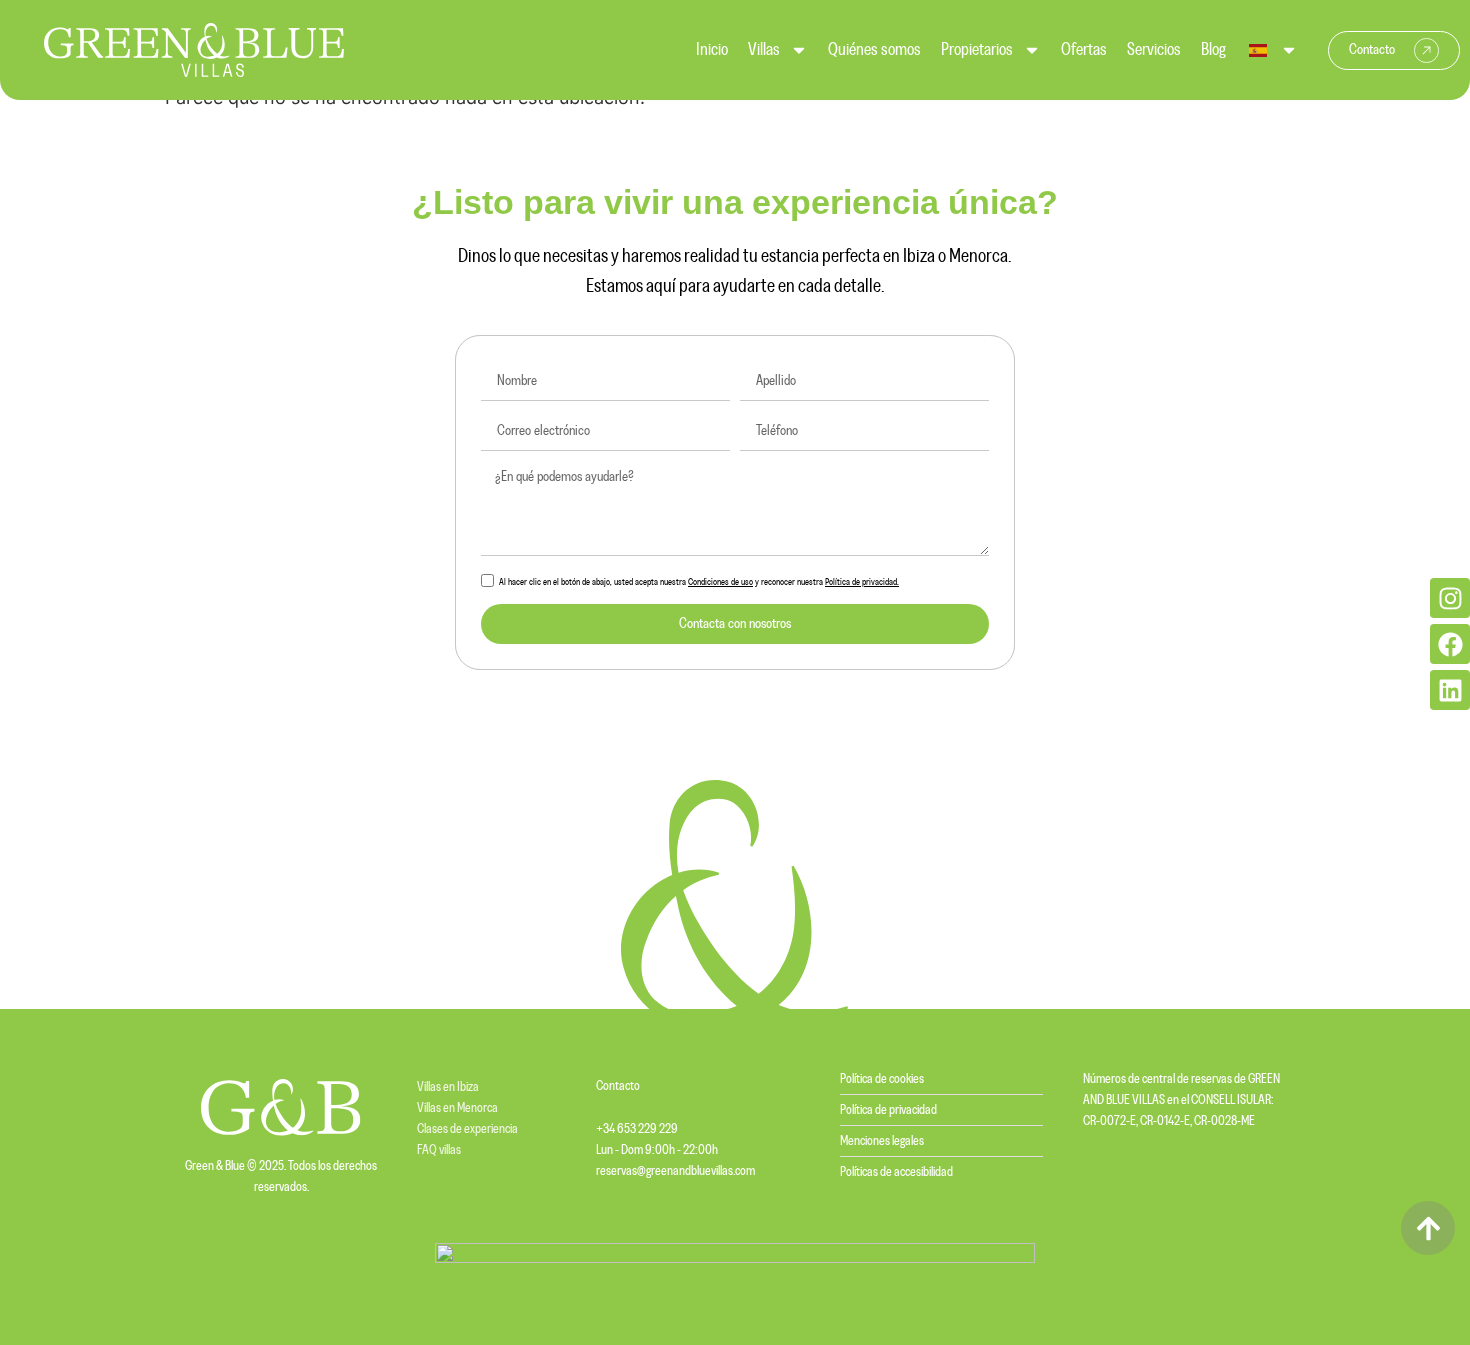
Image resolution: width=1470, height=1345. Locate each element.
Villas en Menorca (457, 1108)
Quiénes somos (874, 50)
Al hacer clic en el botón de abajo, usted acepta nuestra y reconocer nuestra (699, 582)
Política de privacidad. (862, 582)
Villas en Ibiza (448, 1087)
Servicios (1154, 50)
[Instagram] (1450, 598)
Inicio (712, 50)
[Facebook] (1450, 644)
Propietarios (977, 50)
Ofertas (1084, 50)
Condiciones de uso (720, 582)
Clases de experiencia (467, 1129)
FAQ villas (439, 1150)
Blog (1213, 50)
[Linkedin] (1450, 690)
